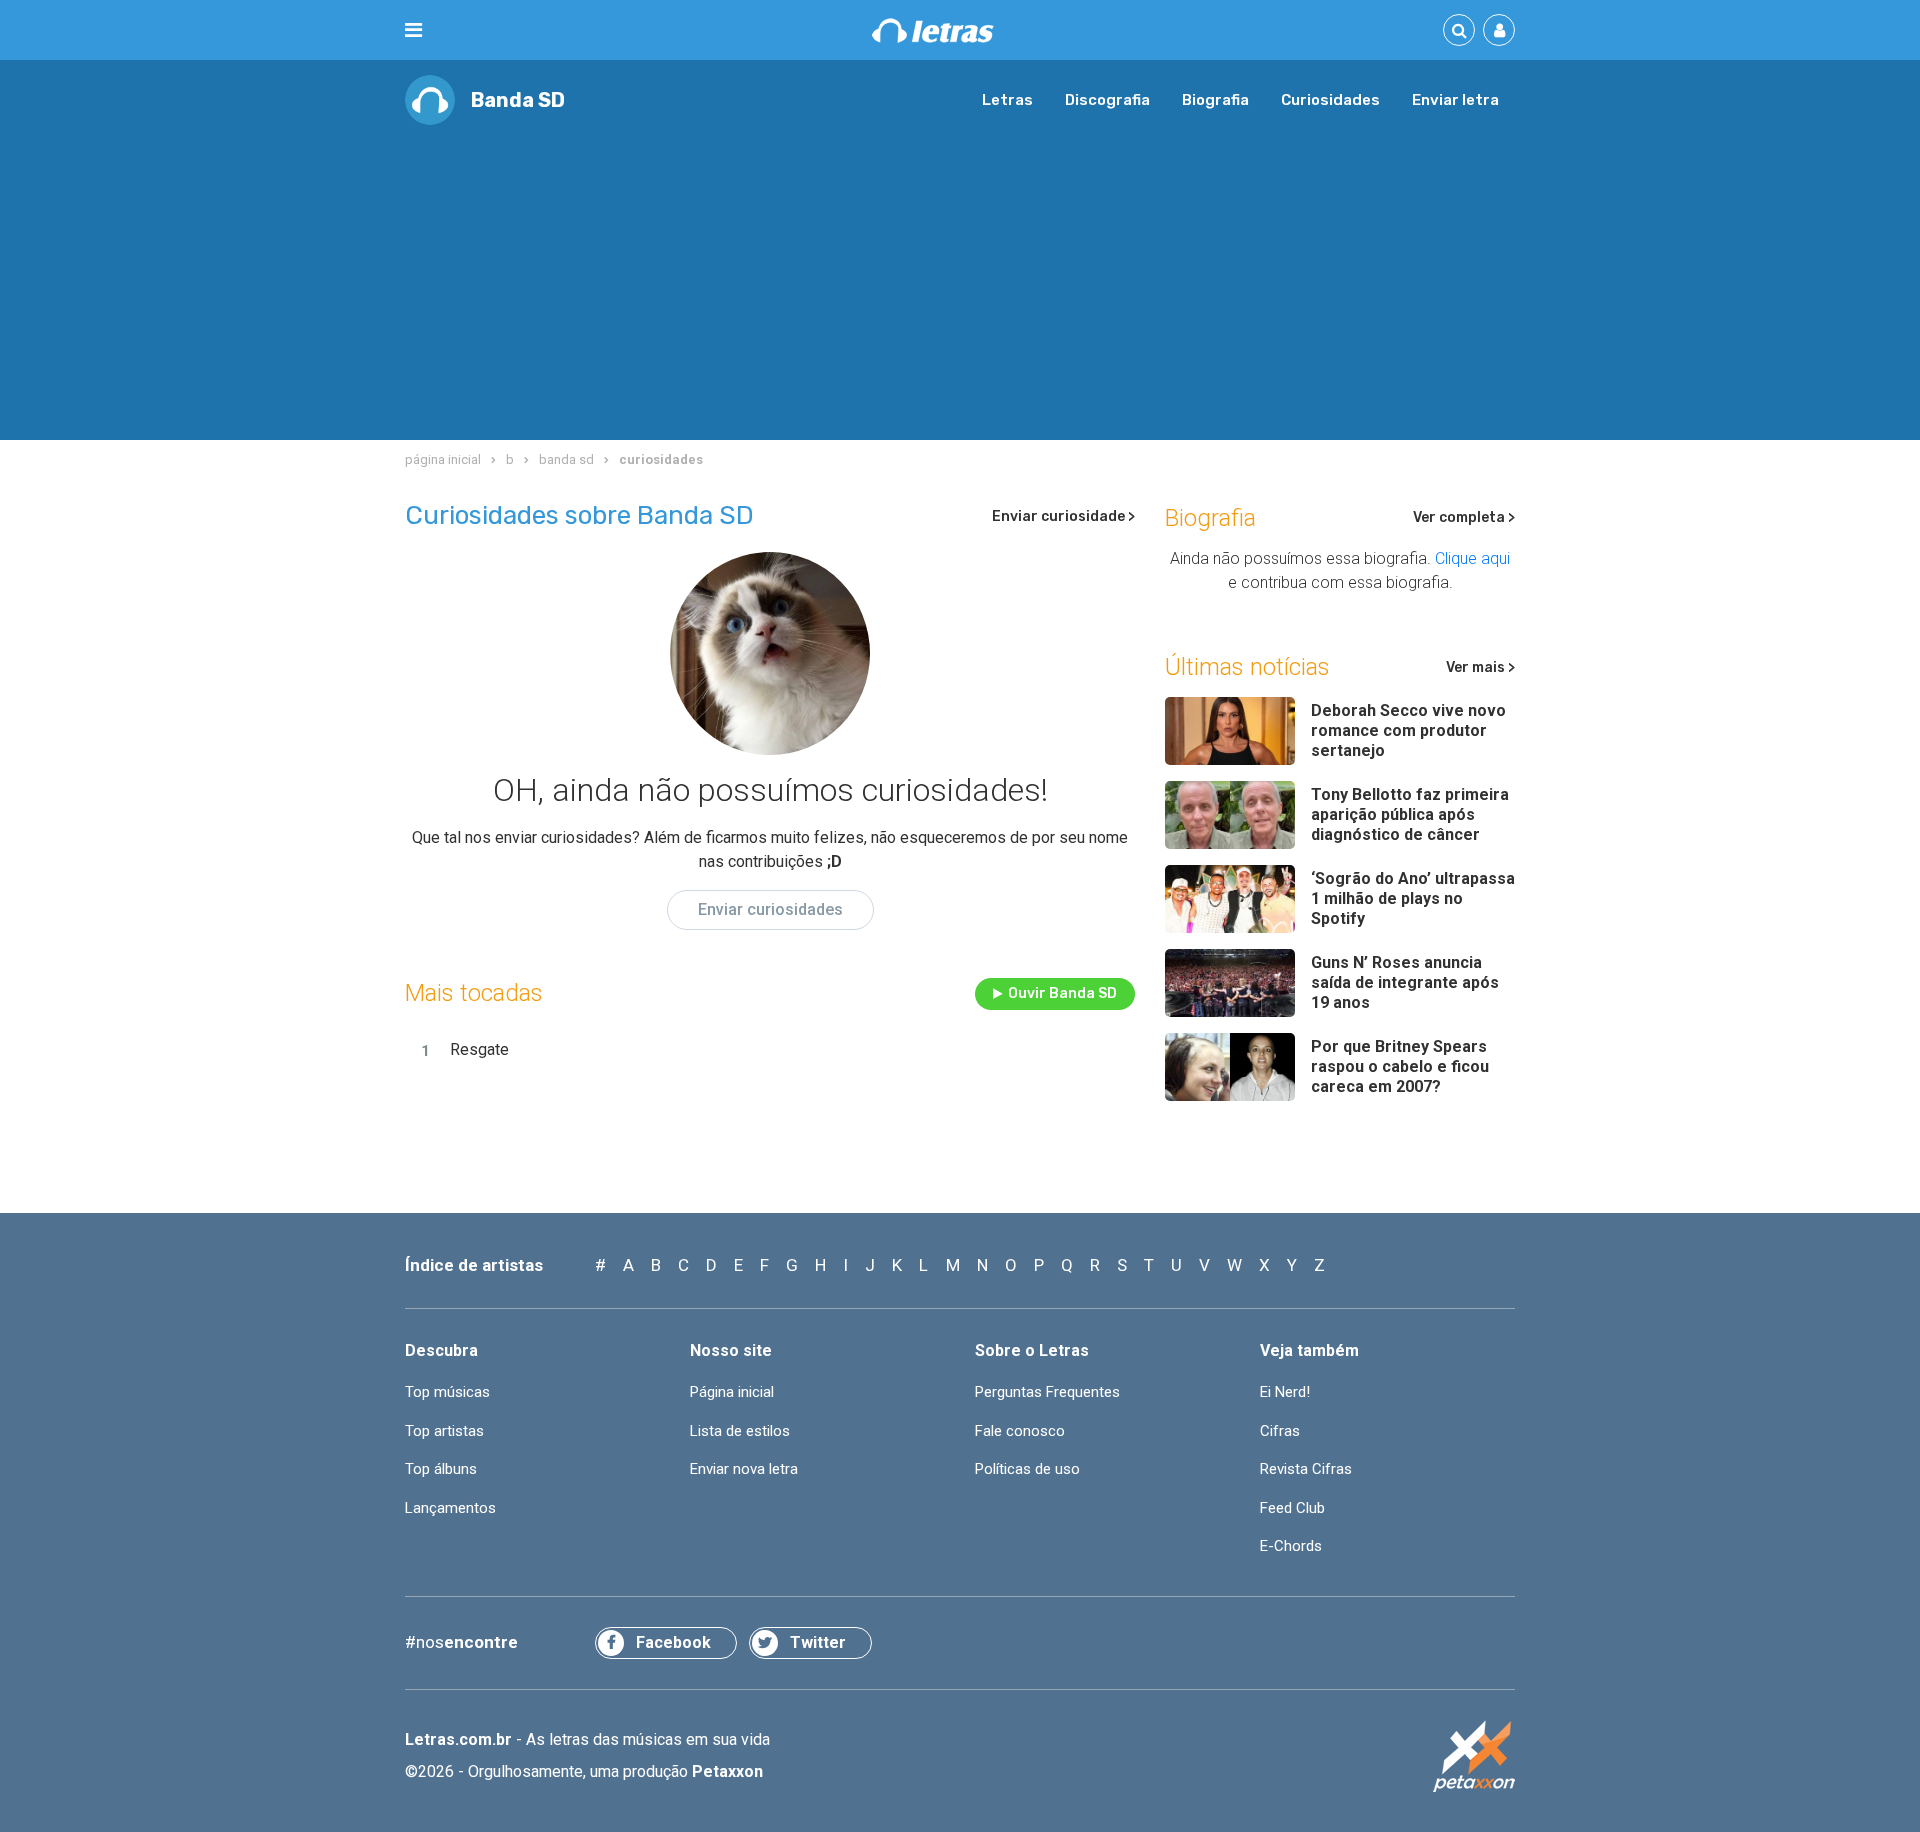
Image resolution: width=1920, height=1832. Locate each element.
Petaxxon (727, 1771)
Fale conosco (1020, 1431)
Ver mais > (1480, 667)
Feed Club (1292, 1508)
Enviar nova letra (744, 1469)
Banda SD (518, 100)
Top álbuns (441, 1469)
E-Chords (1291, 1546)
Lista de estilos (740, 1431)
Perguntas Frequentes (1047, 1392)
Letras (1007, 100)
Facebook (673, 1642)
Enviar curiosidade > (1063, 516)
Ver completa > (1464, 517)
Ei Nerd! (1285, 1392)
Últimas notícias (1247, 667)
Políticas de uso (1027, 1469)
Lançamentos (450, 1508)
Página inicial (732, 1392)
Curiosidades (1330, 100)
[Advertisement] (960, 275)
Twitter (818, 1642)
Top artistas (444, 1431)
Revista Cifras (1306, 1469)
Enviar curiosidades (770, 909)
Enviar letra (1455, 100)
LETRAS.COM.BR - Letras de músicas (933, 30)
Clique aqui (1472, 558)
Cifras (1280, 1431)
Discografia (1107, 100)
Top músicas (447, 1392)
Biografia (1215, 100)
